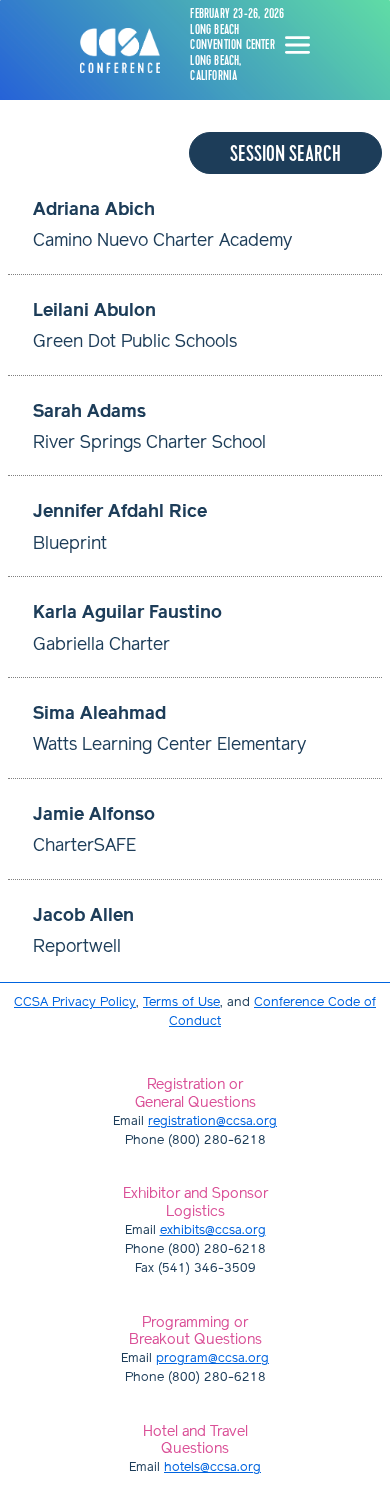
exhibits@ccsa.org (213, 1230)
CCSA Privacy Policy (75, 1002)
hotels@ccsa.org (212, 1467)
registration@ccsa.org (212, 1121)
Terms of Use (181, 1002)
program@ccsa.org (212, 1358)
